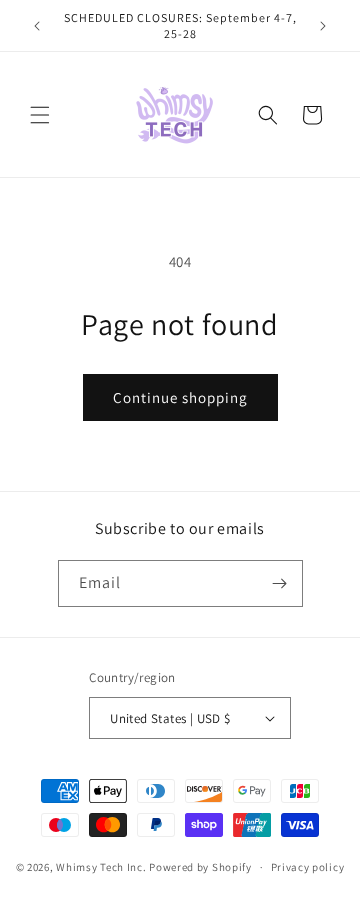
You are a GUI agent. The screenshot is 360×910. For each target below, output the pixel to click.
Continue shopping (180, 397)
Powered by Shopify (200, 867)
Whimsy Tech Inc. (101, 867)
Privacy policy (308, 867)
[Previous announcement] (37, 26)
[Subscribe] (280, 583)
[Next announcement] (323, 26)
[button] (40, 115)
